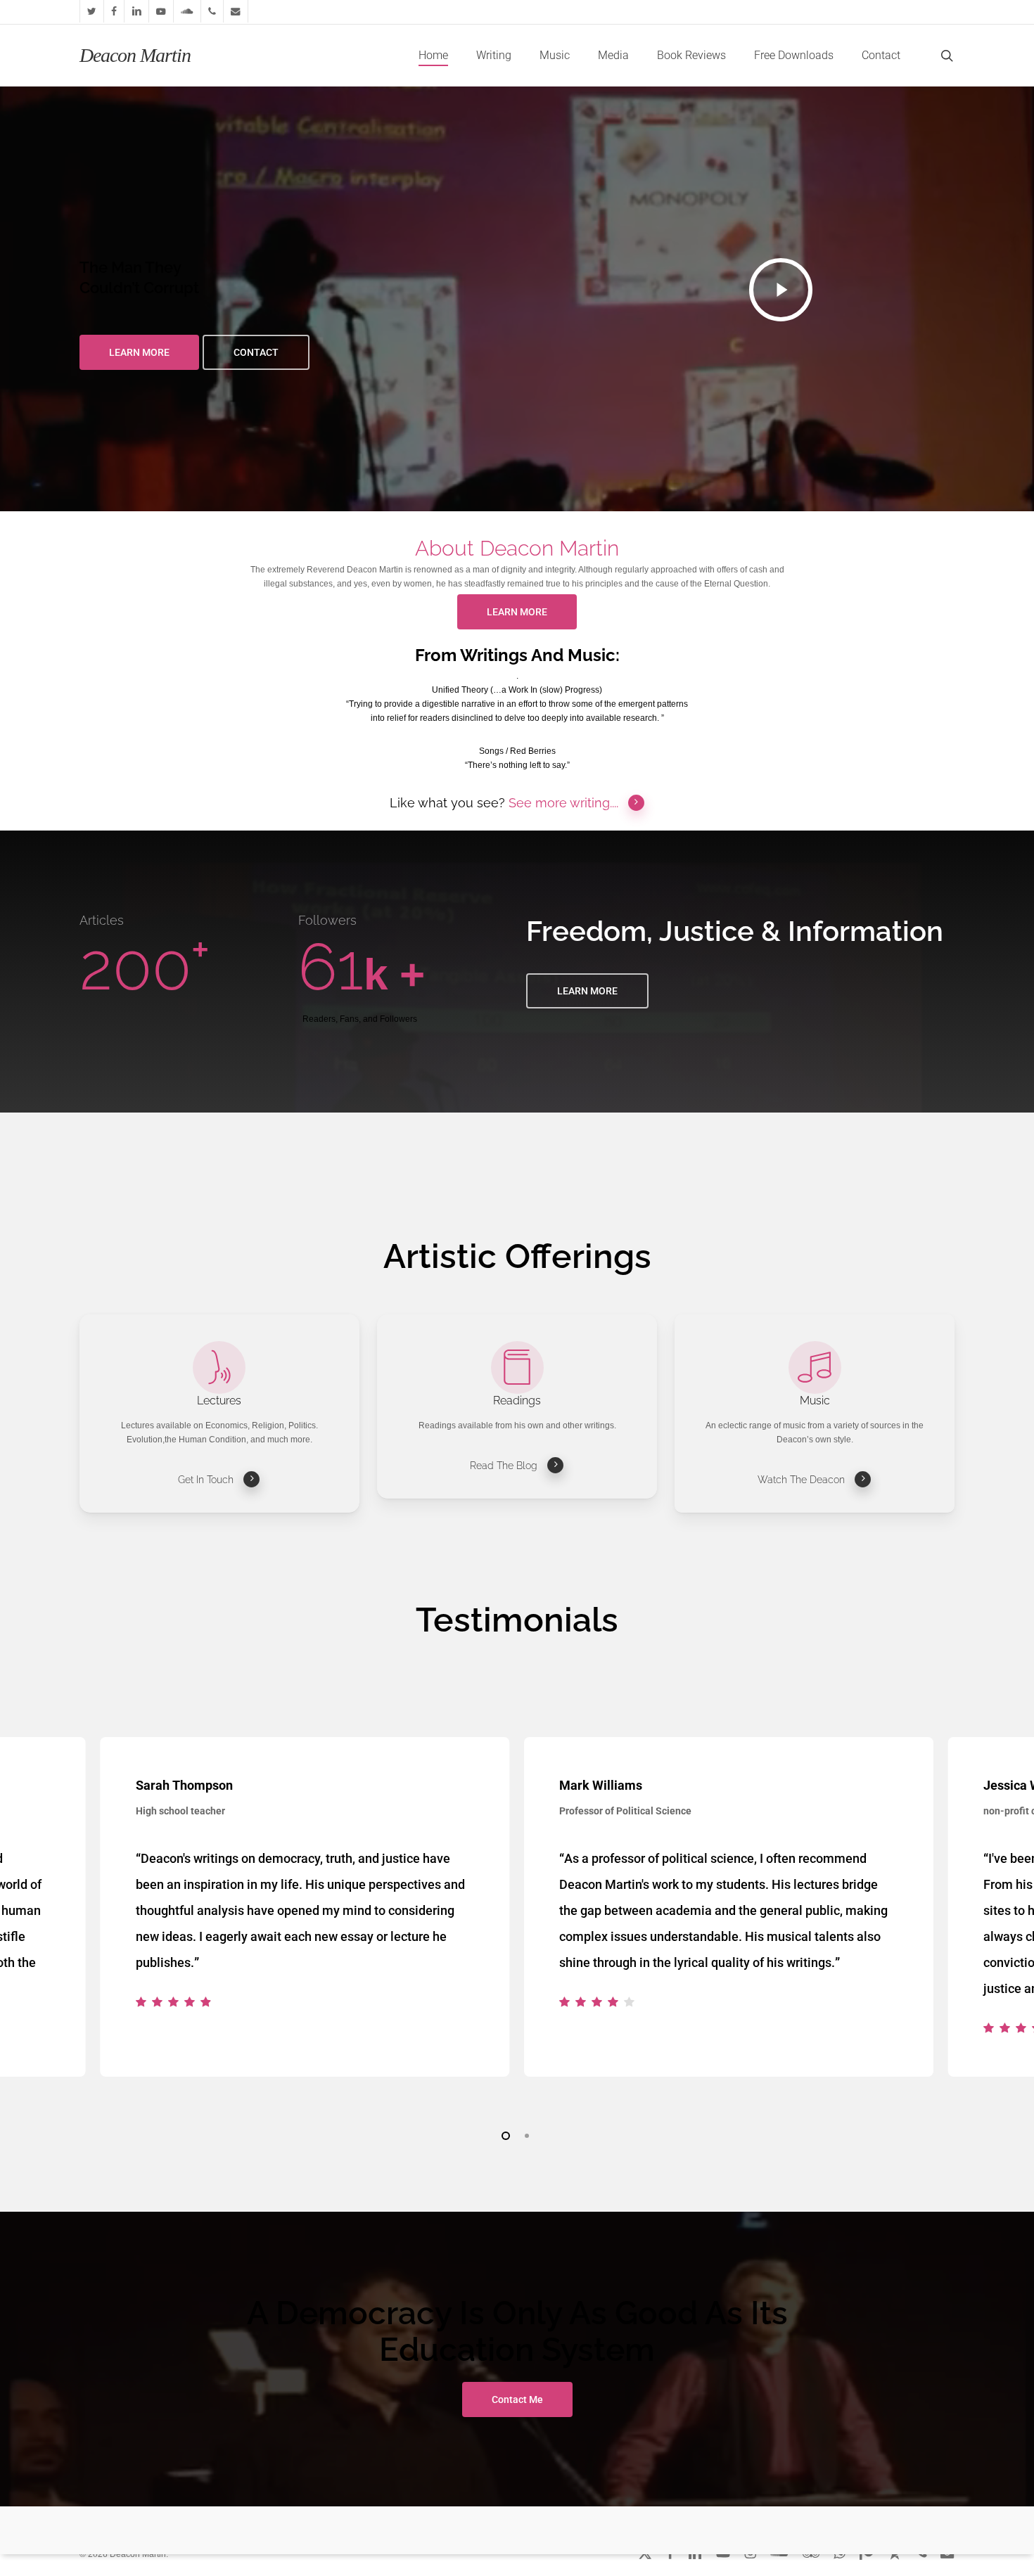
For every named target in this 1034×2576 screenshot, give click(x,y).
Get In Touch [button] (206, 1480)
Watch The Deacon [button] (801, 1480)
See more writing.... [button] (563, 803)
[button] (139, 352)
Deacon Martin (135, 56)
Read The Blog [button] (504, 1466)
